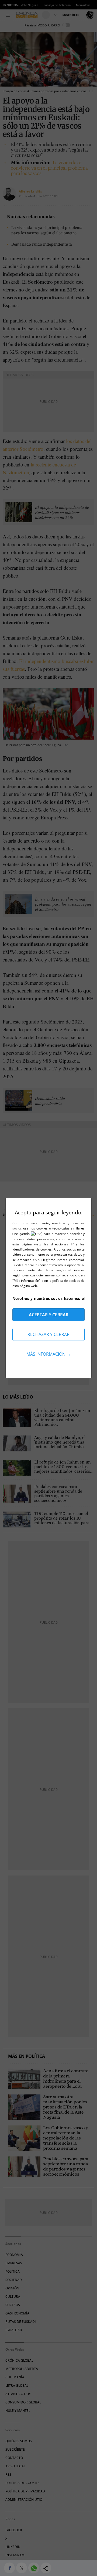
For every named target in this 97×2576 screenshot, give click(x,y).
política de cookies (67, 1281)
